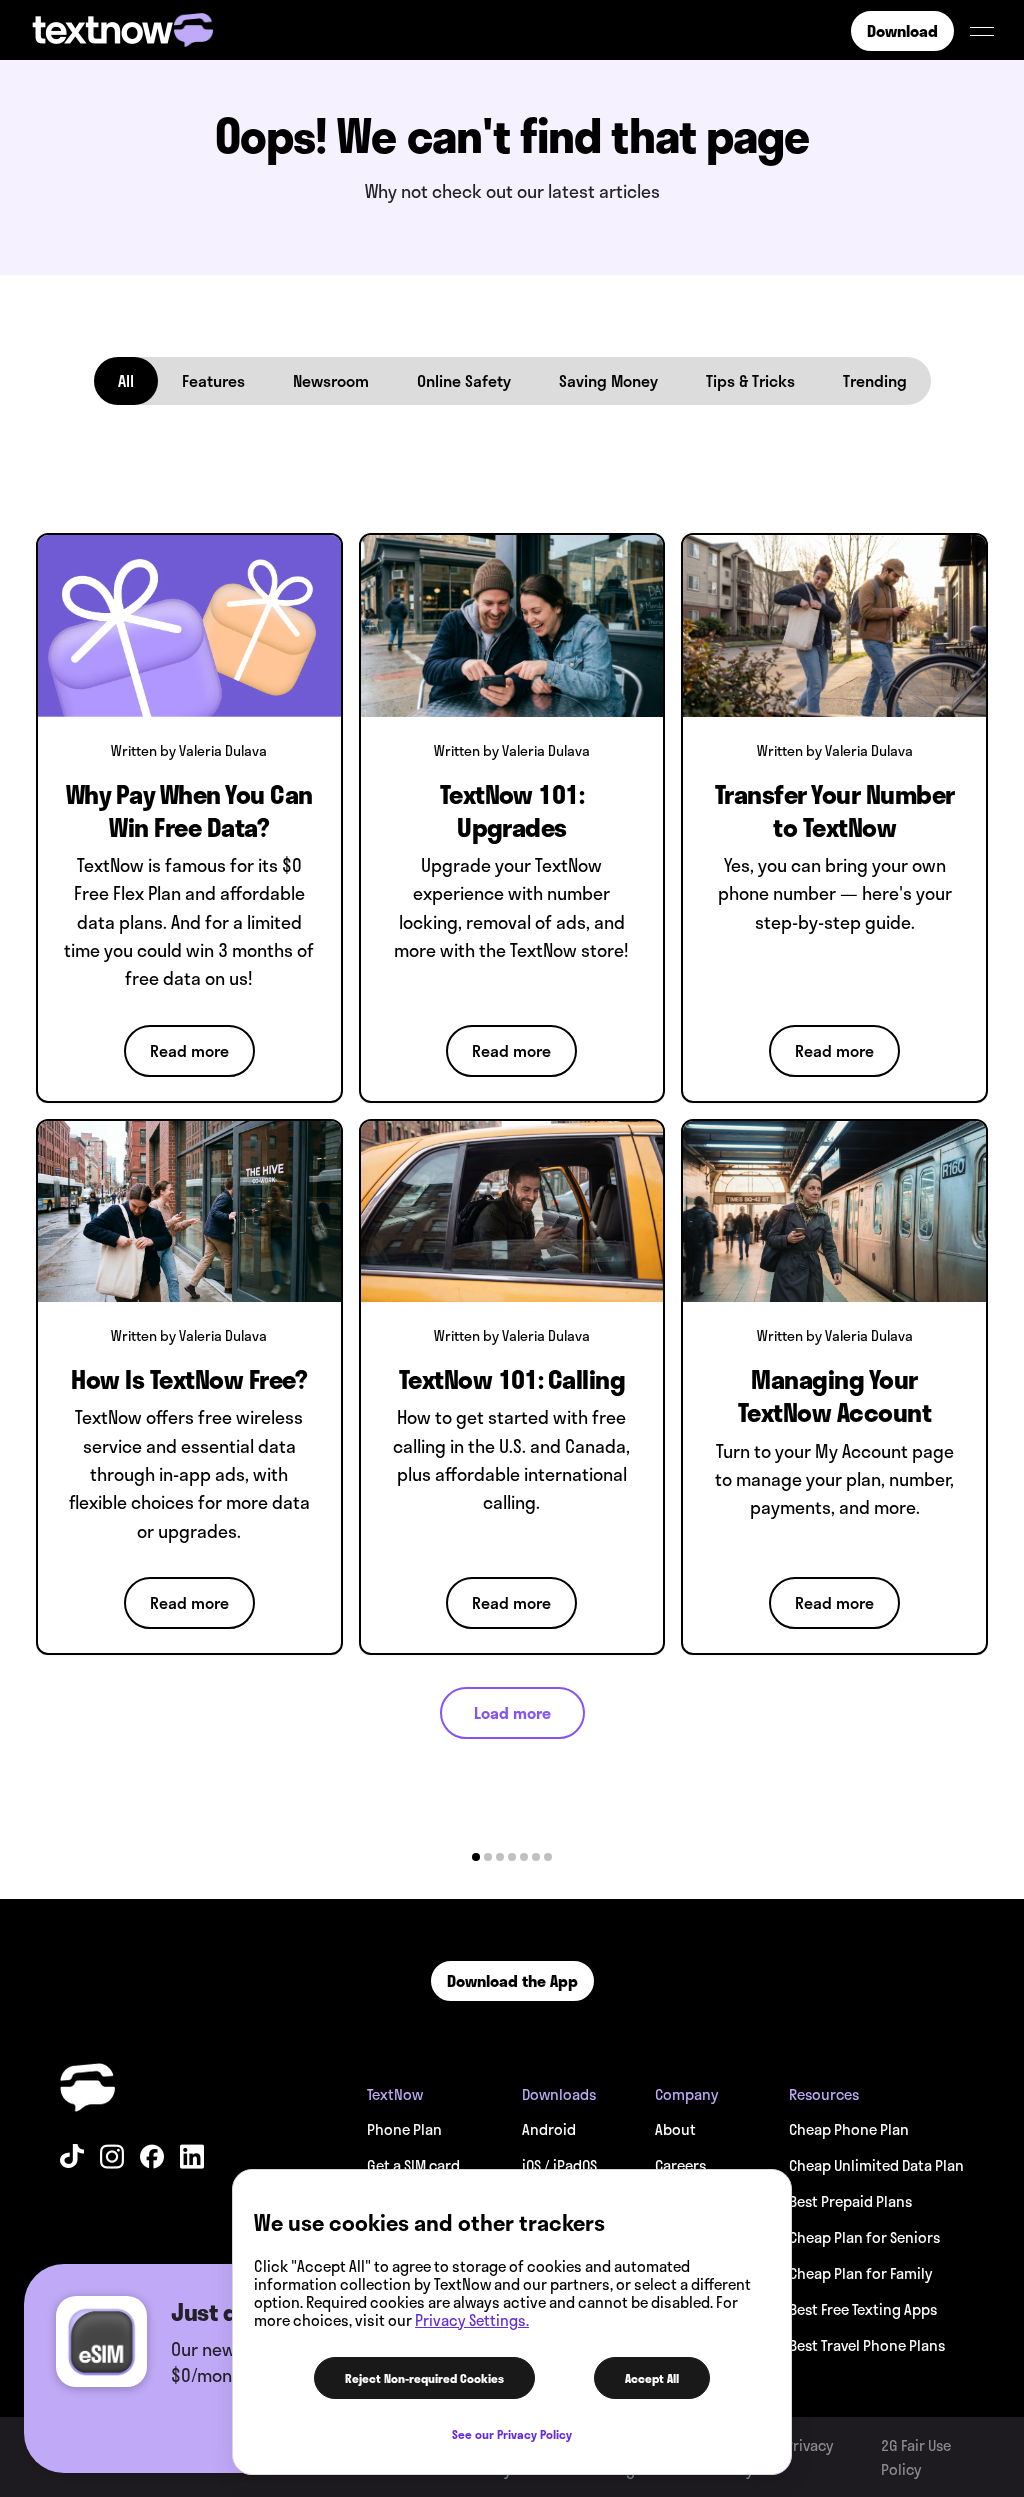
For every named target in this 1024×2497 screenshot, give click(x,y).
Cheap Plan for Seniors (864, 2237)
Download (902, 30)
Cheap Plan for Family (860, 2273)
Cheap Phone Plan (849, 2129)
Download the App (512, 1980)
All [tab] (126, 380)
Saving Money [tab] (608, 380)
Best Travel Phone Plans (867, 2345)
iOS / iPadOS (559, 2165)
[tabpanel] (512, 1128)
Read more (189, 1050)
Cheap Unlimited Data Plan (876, 2165)
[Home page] (90, 2087)
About (675, 2129)
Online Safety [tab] (464, 380)
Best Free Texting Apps (863, 2309)
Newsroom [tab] (331, 380)
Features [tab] (213, 380)
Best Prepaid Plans (850, 2201)
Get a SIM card (413, 2165)
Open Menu (982, 31)
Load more (512, 1712)
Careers (680, 2165)
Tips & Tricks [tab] (750, 380)
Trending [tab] (875, 380)
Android (549, 2129)
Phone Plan (404, 2129)
